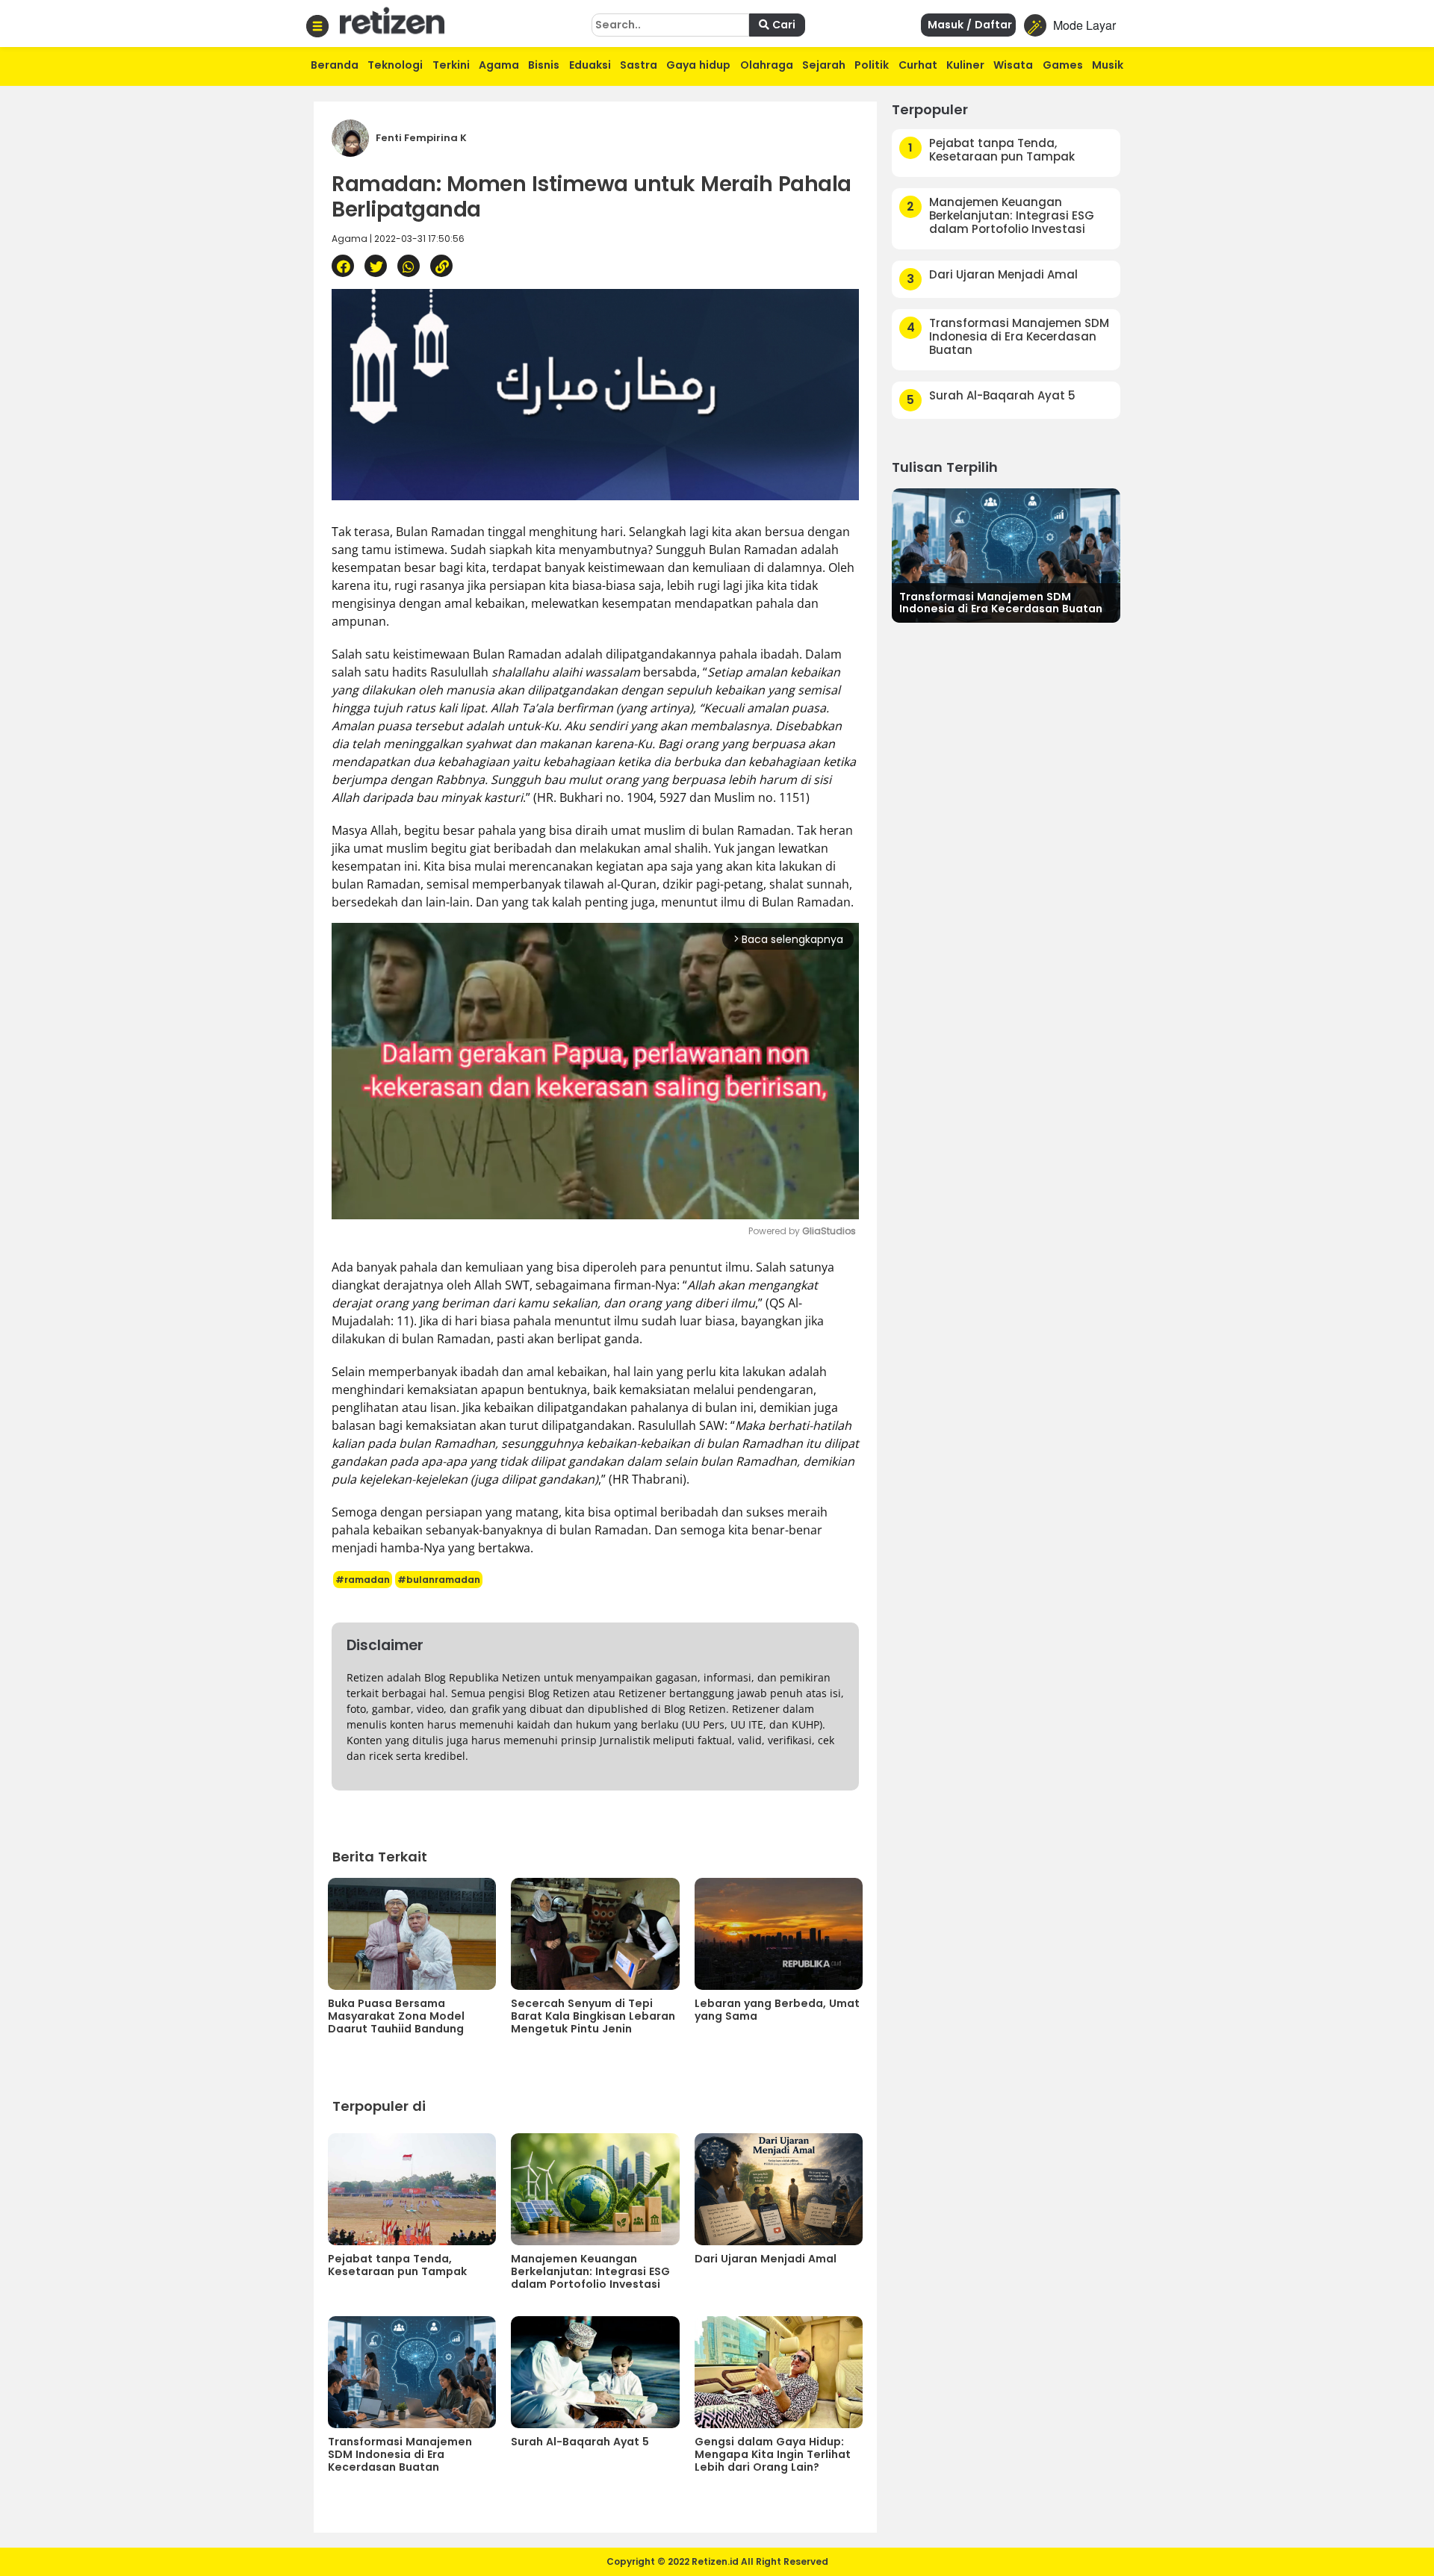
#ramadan (363, 1580)
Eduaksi (590, 65)
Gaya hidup (698, 65)
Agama (499, 65)
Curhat (918, 65)
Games (1063, 65)
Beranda (335, 65)
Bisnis (544, 65)
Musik (1108, 65)
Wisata (1013, 65)
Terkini (451, 65)
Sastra (639, 65)
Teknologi (395, 65)
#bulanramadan (439, 1580)
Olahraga (767, 65)
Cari (782, 25)
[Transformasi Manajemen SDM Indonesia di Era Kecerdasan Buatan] (1006, 554)
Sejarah (824, 65)
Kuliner (965, 65)
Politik (872, 65)
